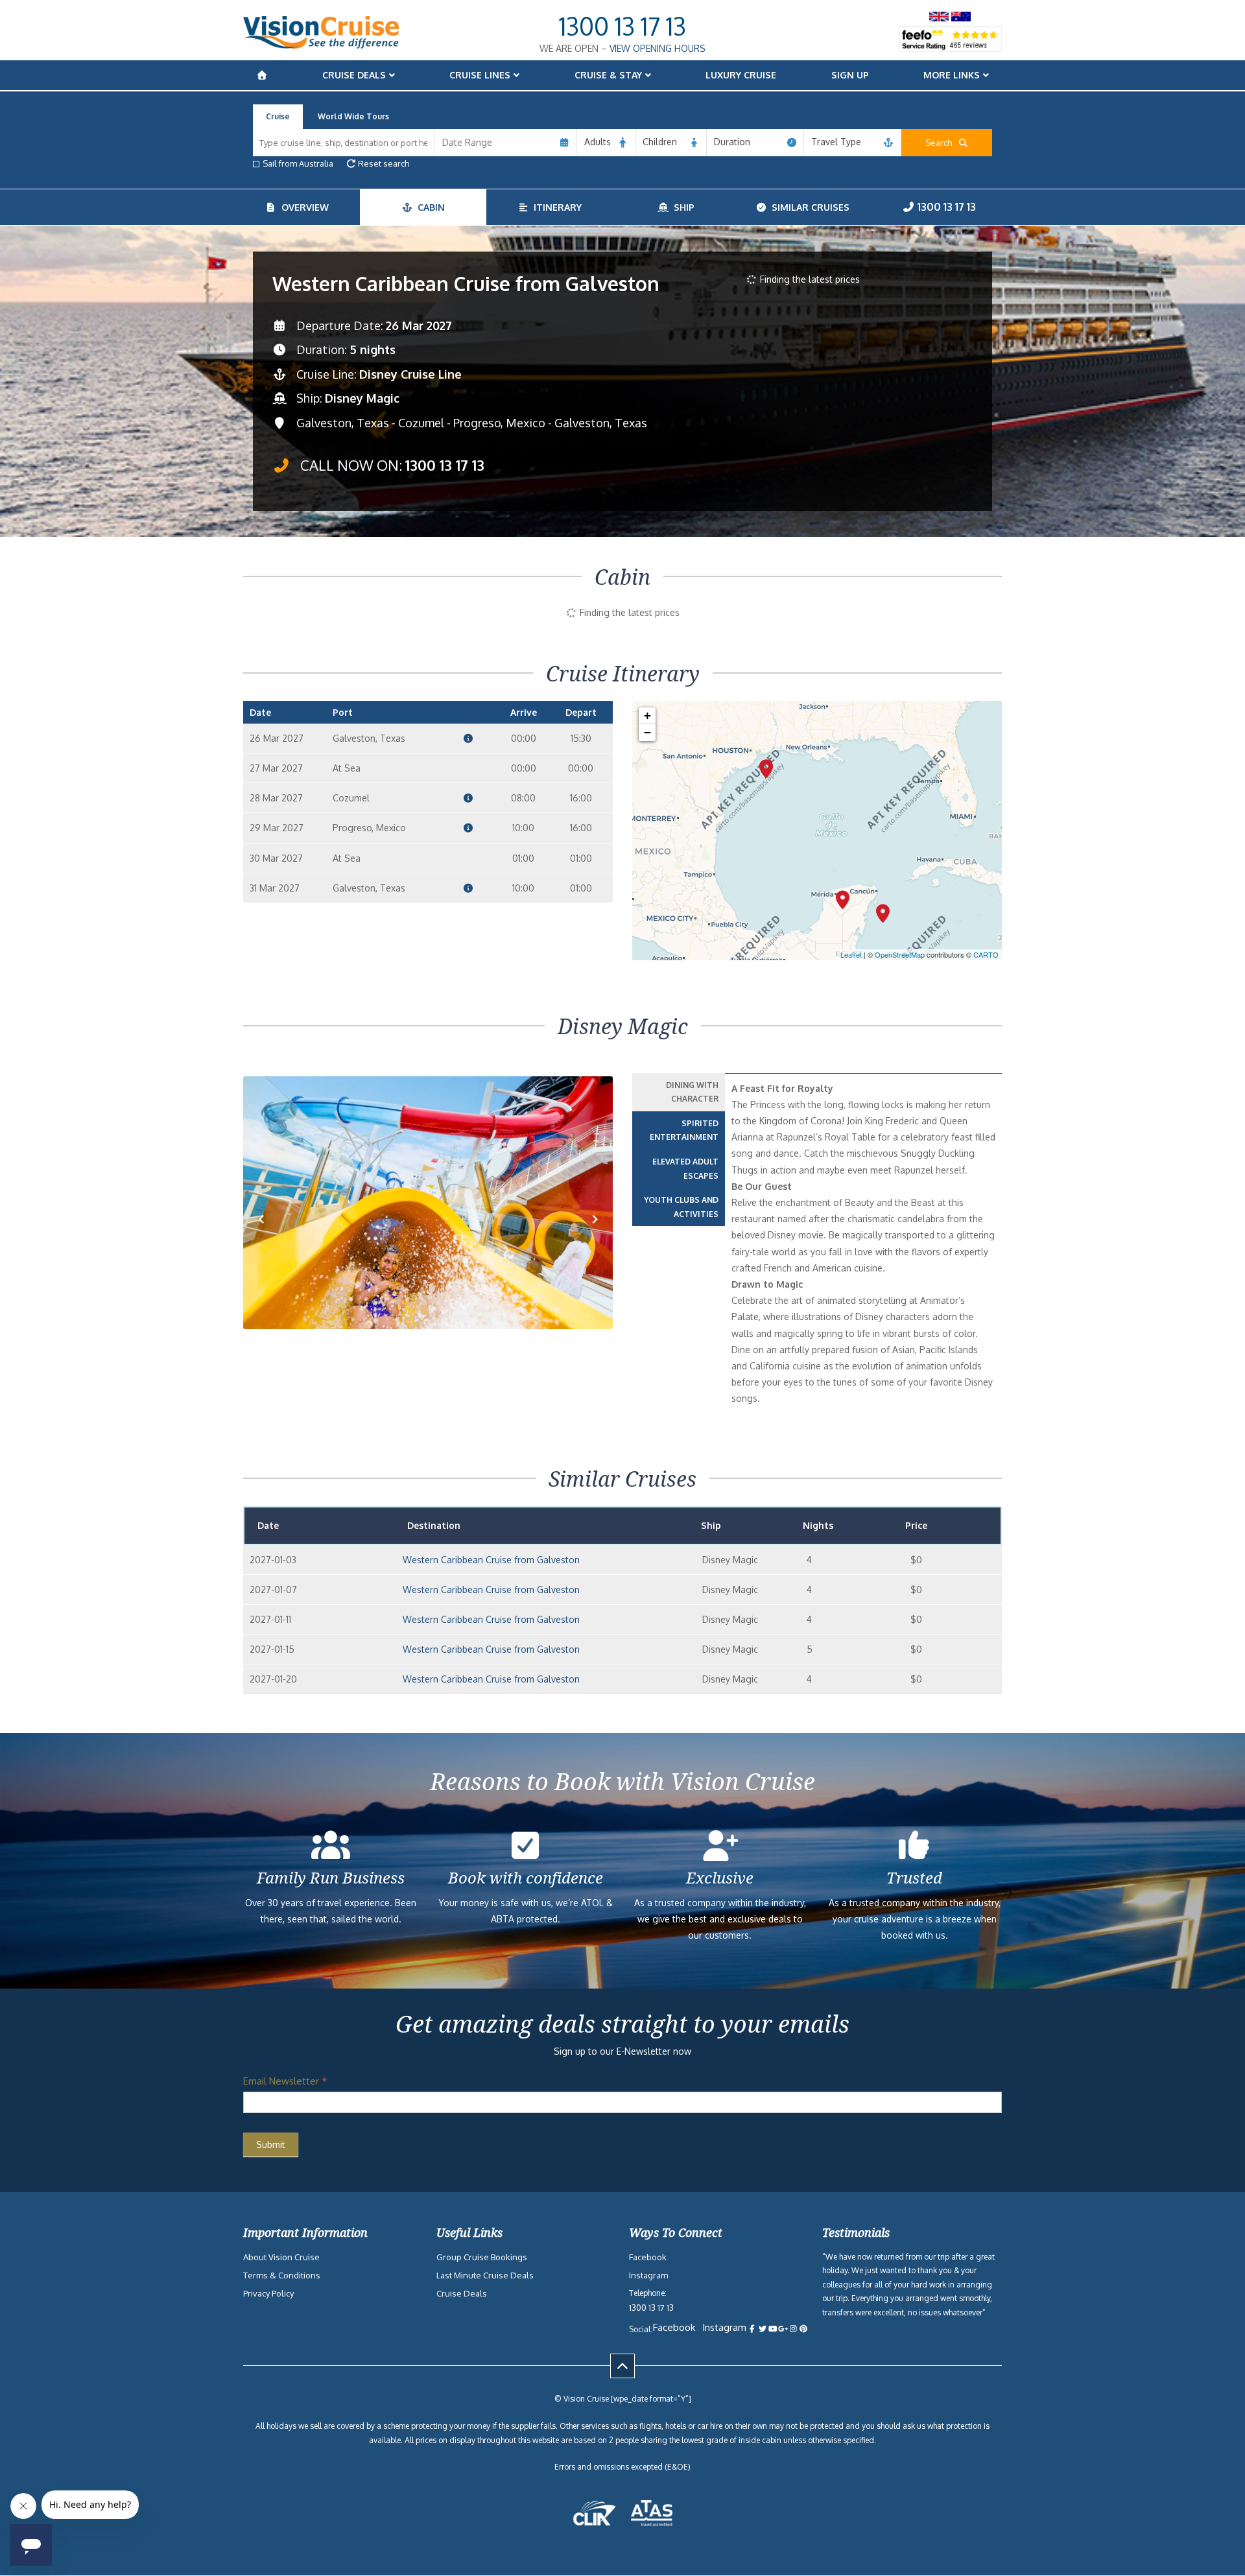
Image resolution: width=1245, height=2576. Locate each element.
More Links (952, 75)
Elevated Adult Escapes (685, 1169)
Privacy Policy (268, 2293)
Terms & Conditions (282, 2275)
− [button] (647, 732)
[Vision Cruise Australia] (321, 45)
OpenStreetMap (900, 954)
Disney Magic (362, 398)
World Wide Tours (353, 116)
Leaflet (851, 954)
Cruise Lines (480, 75)
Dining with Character (692, 1092)
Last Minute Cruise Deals (485, 2275)
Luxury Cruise (741, 75)
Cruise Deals (354, 75)
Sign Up (850, 75)
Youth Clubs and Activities (681, 1207)
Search (942, 143)
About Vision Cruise (281, 2257)
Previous (268, 1239)
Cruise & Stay (608, 75)
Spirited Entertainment (684, 1130)
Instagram (648, 2275)
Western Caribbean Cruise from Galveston (491, 1560)
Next (595, 1239)
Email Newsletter (285, 2081)
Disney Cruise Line (410, 374)
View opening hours (658, 48)
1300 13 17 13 (622, 26)
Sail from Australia (298, 163)
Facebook (648, 2257)
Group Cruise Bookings (482, 2257)
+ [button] (647, 715)
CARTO (986, 954)
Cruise (278, 116)
